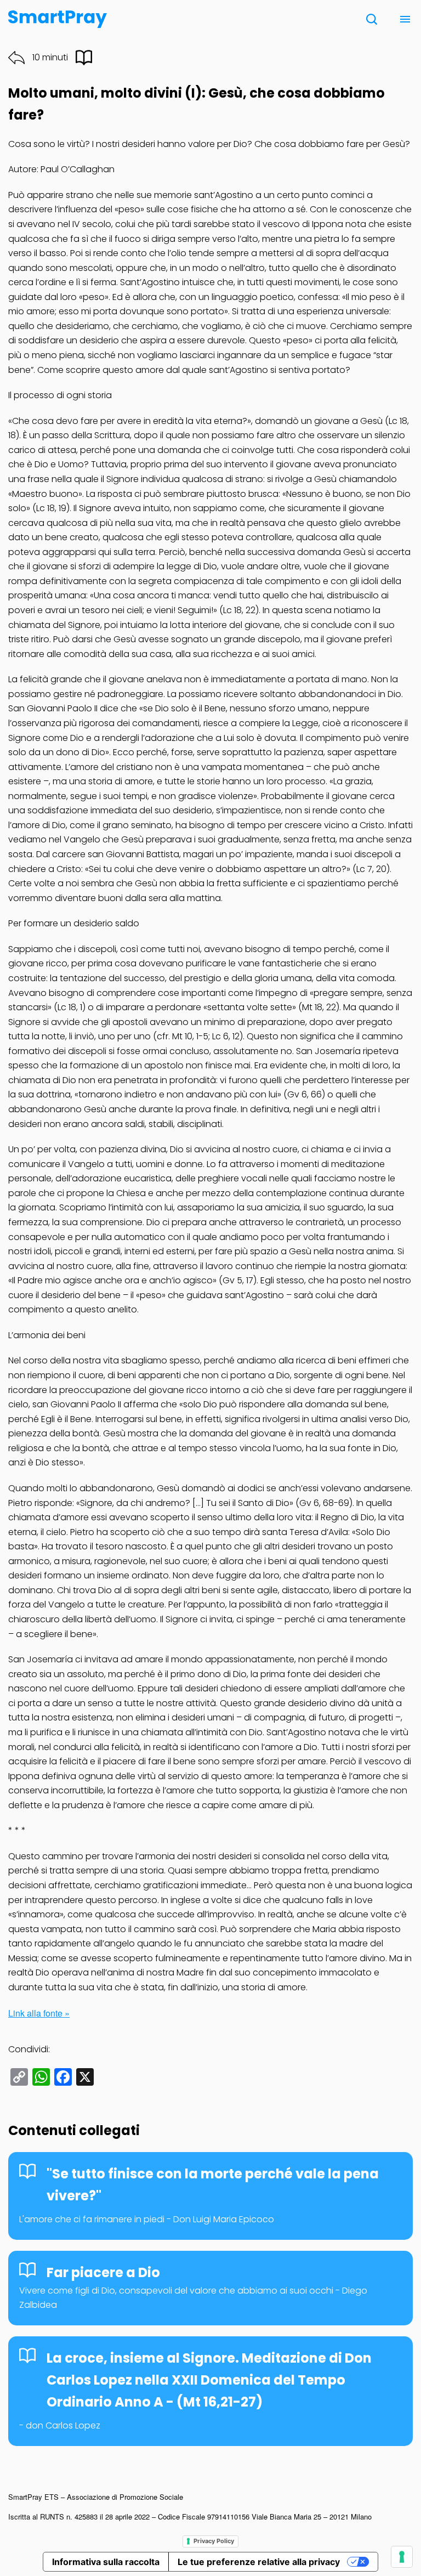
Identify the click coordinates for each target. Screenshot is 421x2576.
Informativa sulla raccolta (106, 2562)
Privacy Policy (214, 2541)
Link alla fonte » (39, 2013)
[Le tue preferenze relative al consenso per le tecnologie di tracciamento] (402, 2557)
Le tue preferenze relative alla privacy (259, 2562)
